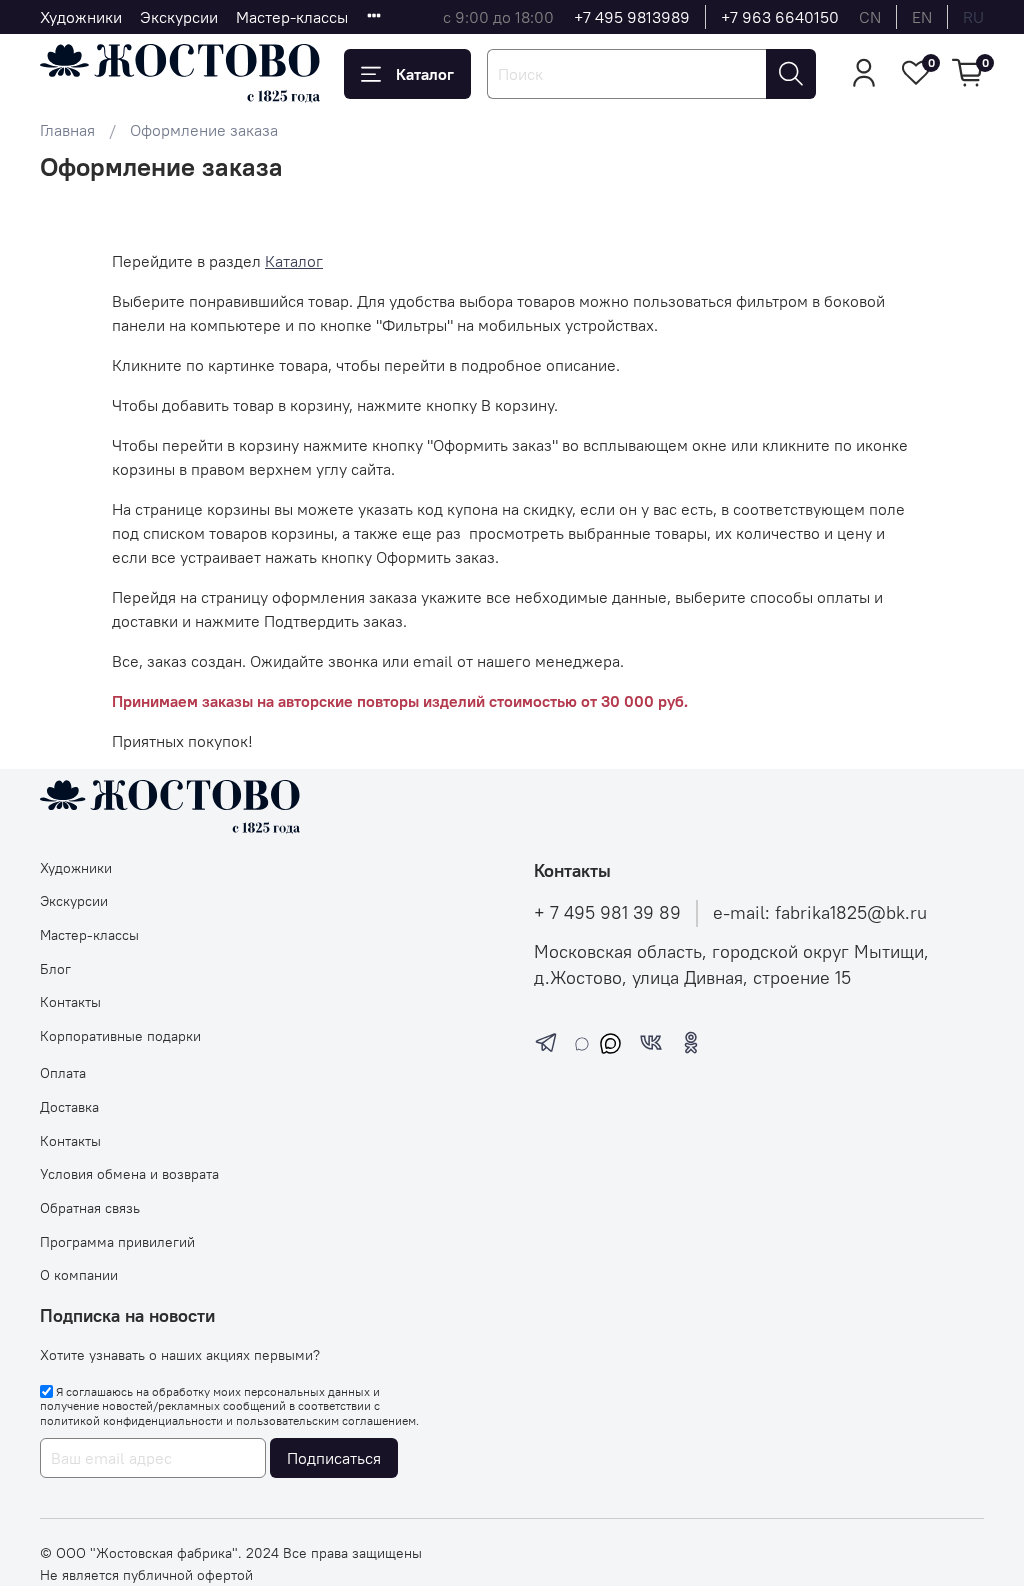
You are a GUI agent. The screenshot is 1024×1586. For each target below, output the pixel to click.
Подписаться (334, 1458)
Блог (55, 969)
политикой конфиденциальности (131, 1420)
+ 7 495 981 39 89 (607, 913)
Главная (67, 130)
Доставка (69, 1107)
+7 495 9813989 (632, 17)
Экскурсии (179, 17)
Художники (81, 17)
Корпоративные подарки (120, 1036)
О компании (79, 1275)
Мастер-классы (292, 17)
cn (870, 17)
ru (973, 17)
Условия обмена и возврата (129, 1174)
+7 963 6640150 (780, 17)
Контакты (70, 1002)
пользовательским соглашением (326, 1420)
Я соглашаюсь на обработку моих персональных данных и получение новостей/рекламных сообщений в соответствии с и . (229, 1406)
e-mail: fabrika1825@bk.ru (820, 913)
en (922, 17)
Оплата (63, 1073)
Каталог (425, 74)
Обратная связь (90, 1208)
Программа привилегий (117, 1242)
